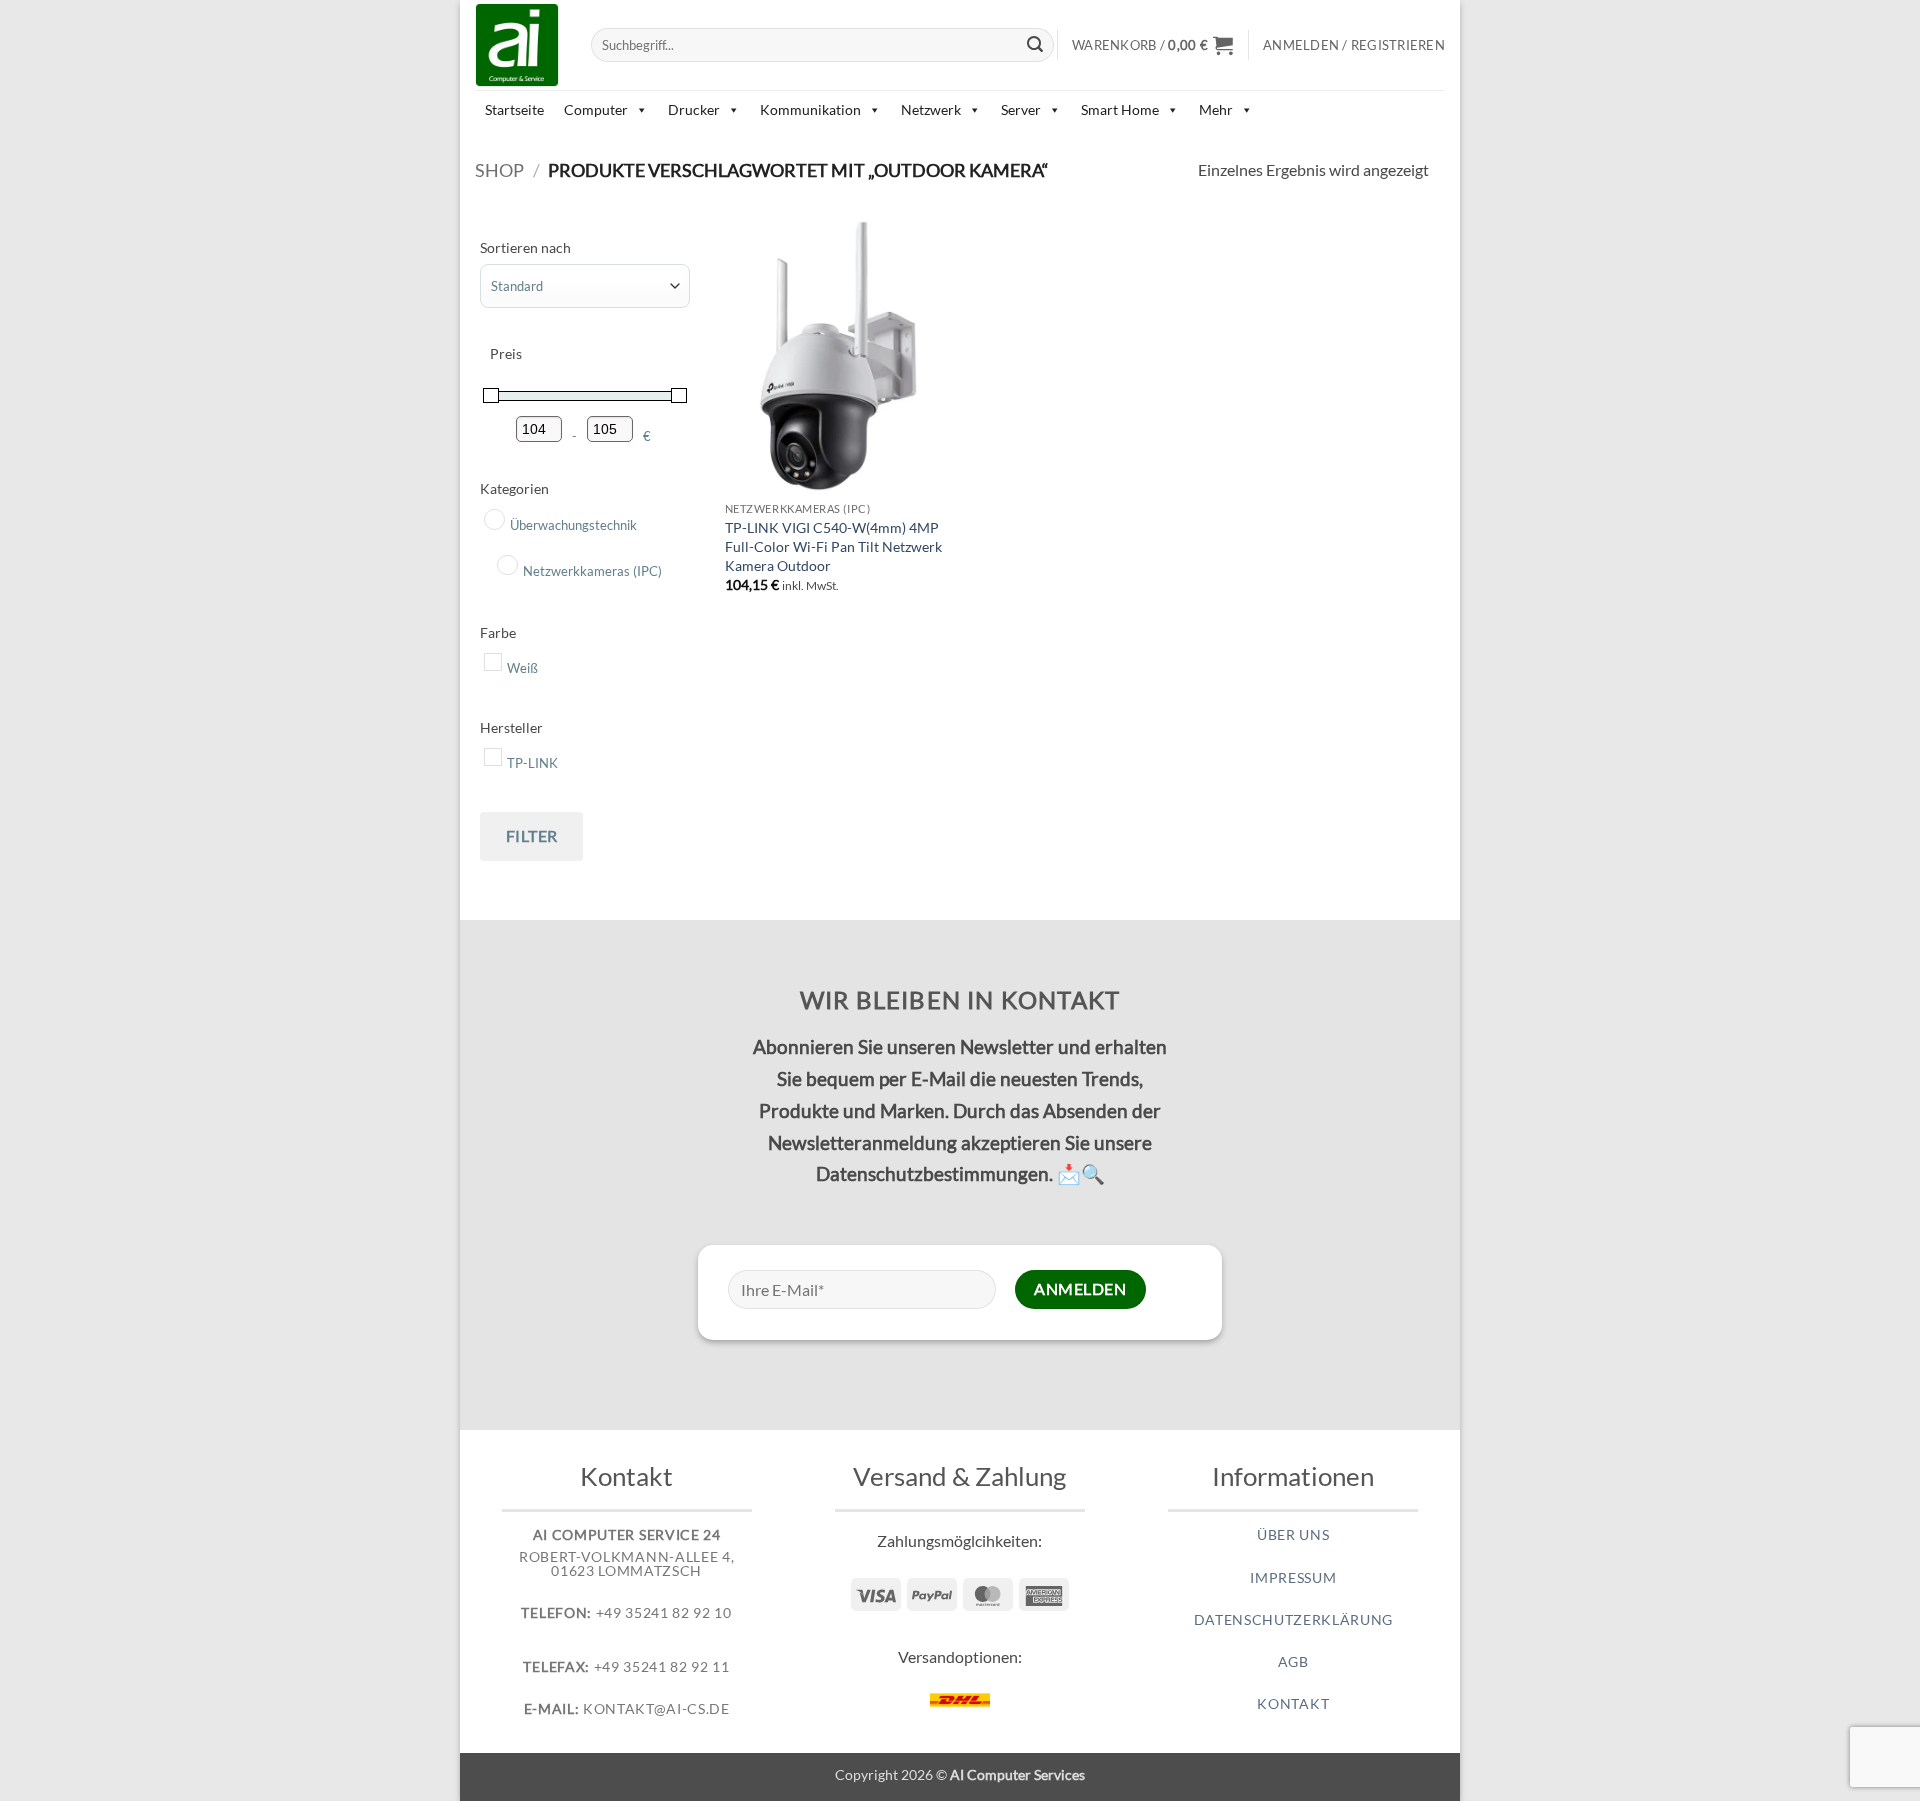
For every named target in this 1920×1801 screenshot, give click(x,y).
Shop (499, 170)
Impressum (1293, 1578)
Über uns (1293, 1535)
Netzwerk (931, 109)
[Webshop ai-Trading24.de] (518, 45)
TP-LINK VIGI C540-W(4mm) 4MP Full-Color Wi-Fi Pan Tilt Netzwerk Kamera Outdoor (833, 546)
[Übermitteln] (1036, 45)
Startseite (514, 109)
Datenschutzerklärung (1294, 1620)
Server (1021, 109)
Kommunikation (810, 109)
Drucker (694, 109)
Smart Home (1120, 109)
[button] (1152, 45)
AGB (1293, 1662)
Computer (596, 109)
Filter (532, 835)
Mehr (1216, 109)
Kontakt (1293, 1704)
